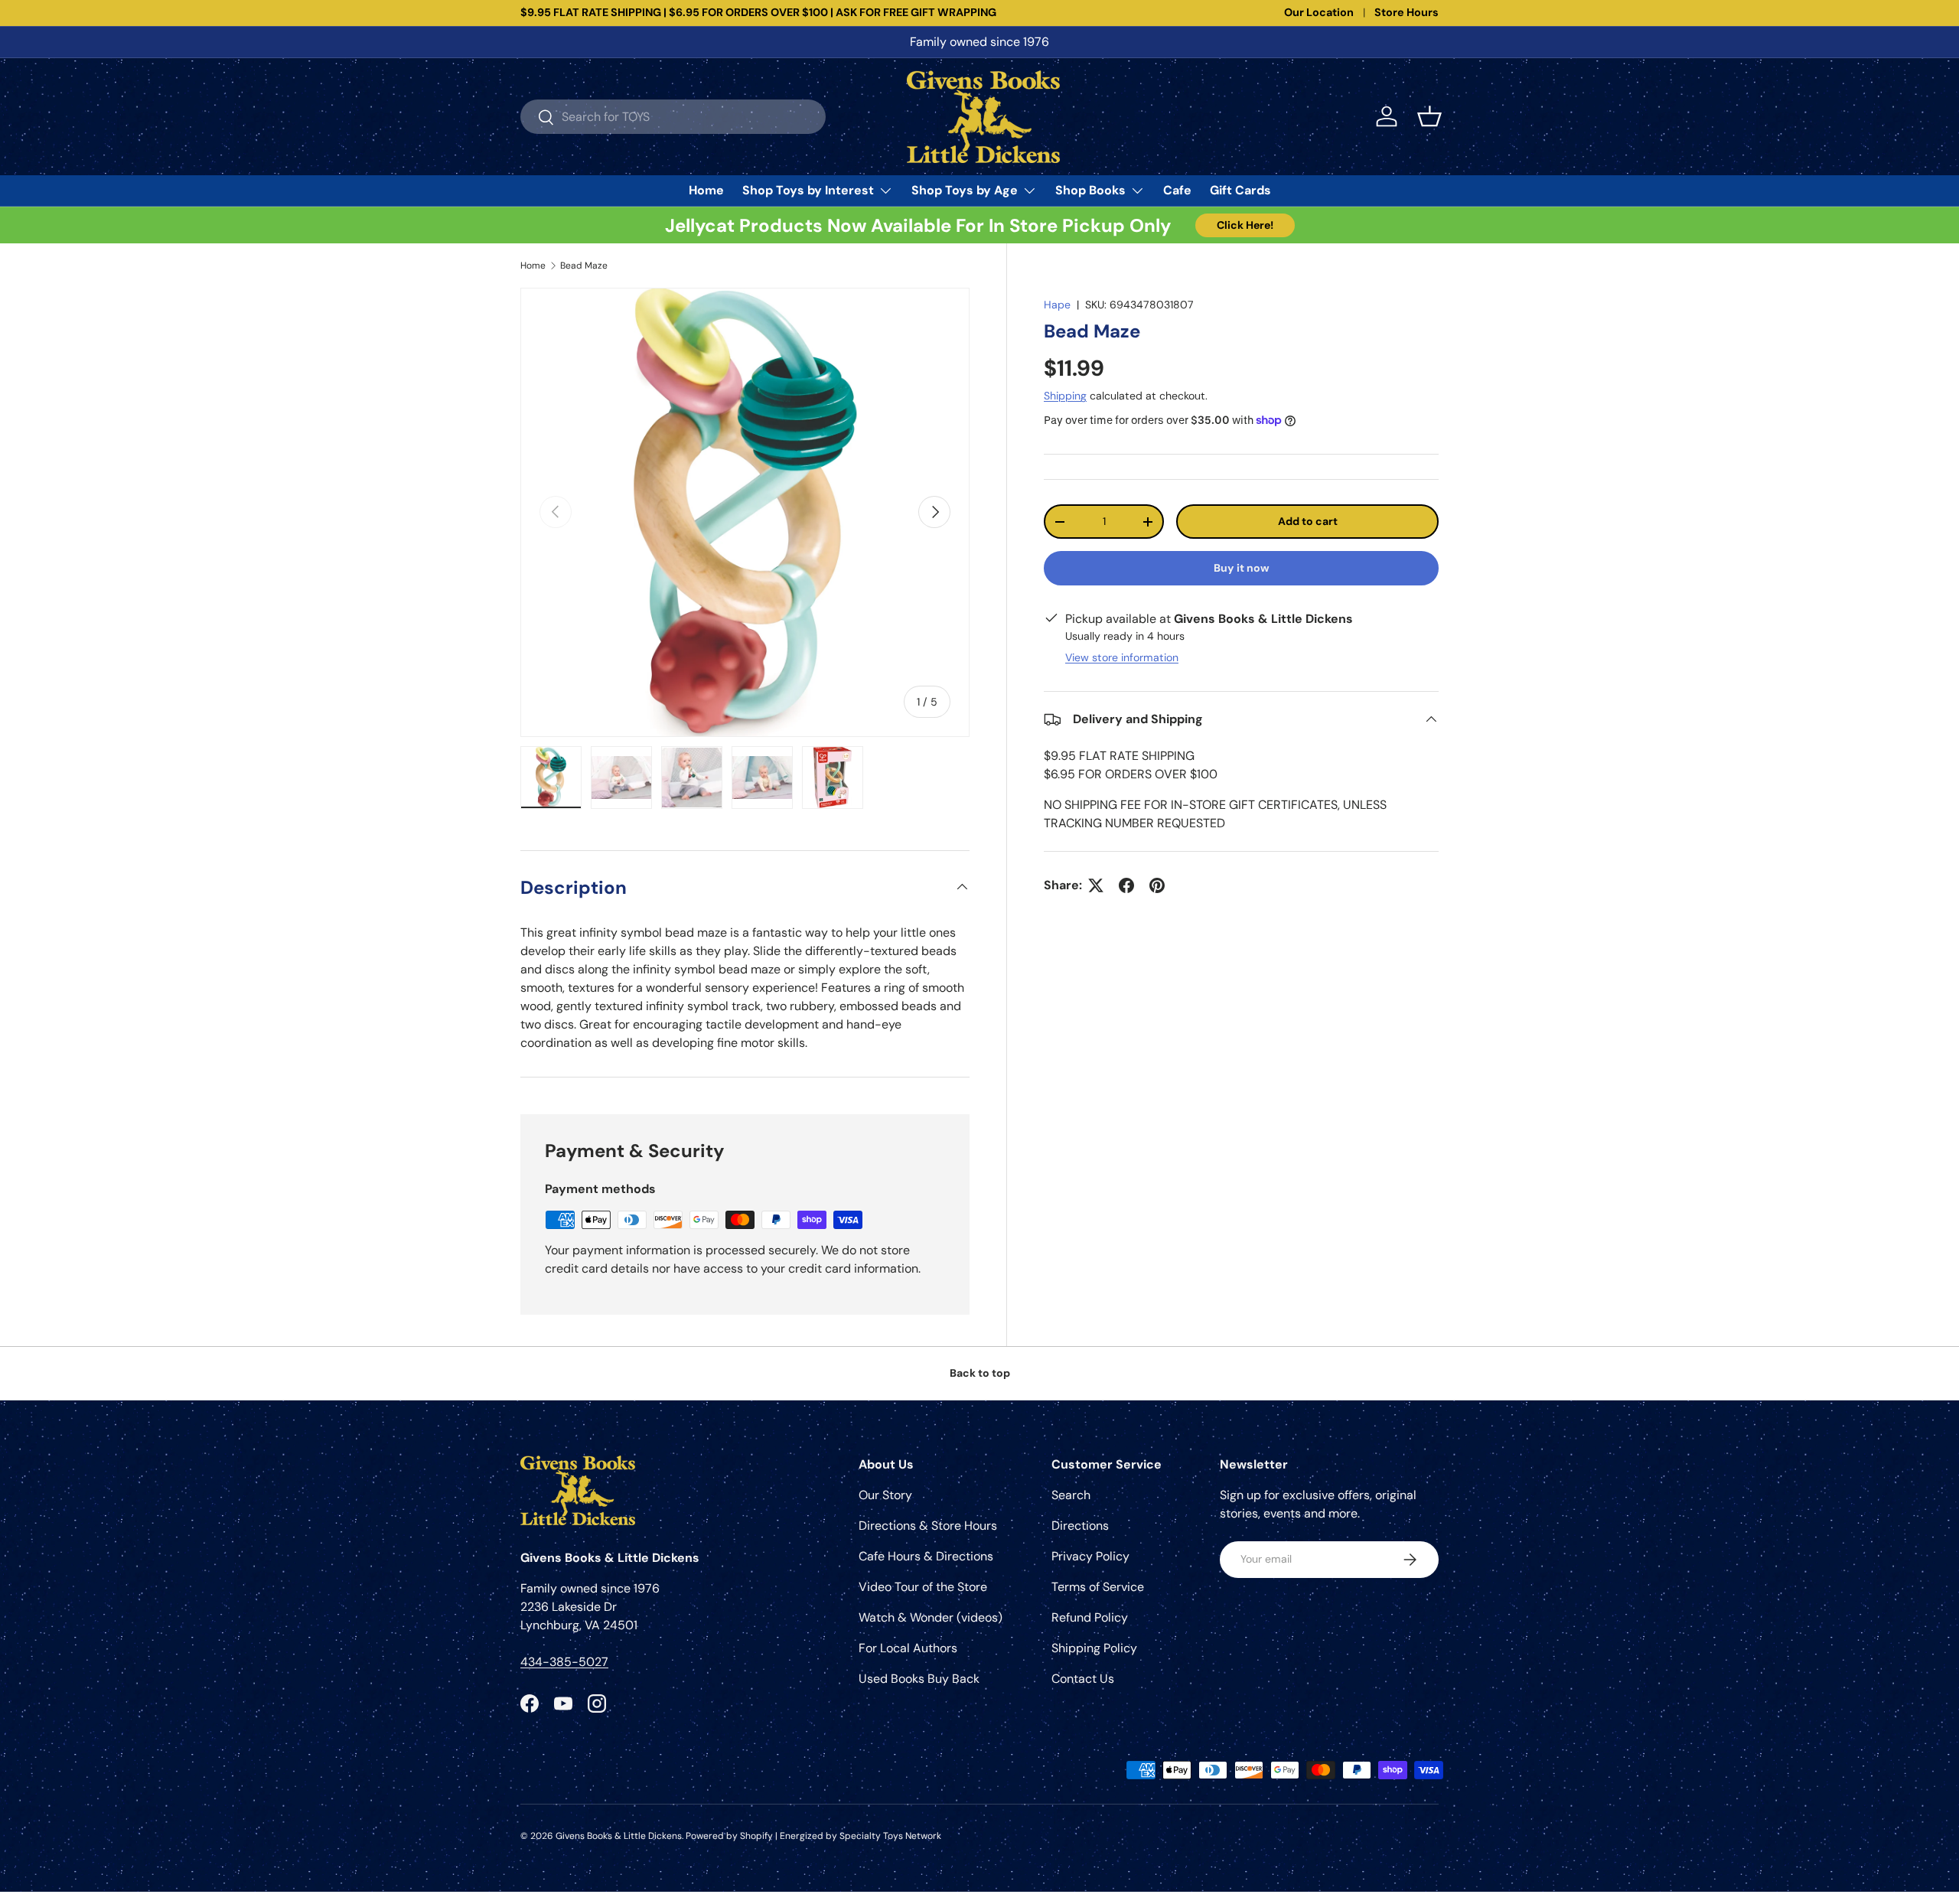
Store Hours (1407, 12)
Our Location (1319, 12)
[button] (1429, 116)
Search (1071, 1495)
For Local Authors (908, 1648)
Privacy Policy (1090, 1556)
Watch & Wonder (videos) (931, 1617)
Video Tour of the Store (923, 1587)
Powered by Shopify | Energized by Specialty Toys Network (813, 1836)
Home (706, 190)
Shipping (1065, 396)
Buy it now (1242, 568)
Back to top (980, 1373)
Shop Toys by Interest (808, 190)
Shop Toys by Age (965, 190)
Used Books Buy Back (919, 1679)
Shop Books (1090, 190)
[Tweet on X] (1096, 885)
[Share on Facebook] (1126, 885)
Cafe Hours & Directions (926, 1556)
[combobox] (673, 117)
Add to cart (1308, 521)
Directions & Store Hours (928, 1526)
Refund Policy (1090, 1617)
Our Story (885, 1495)
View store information (1122, 657)
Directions (1080, 1526)
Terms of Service (1098, 1587)
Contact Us (1083, 1679)
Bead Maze (584, 266)
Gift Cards (1240, 190)
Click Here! (1245, 225)
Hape (1057, 305)
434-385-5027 (564, 1662)
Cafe (1177, 190)
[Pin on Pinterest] (1157, 885)
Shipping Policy (1094, 1648)
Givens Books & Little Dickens (619, 1836)
